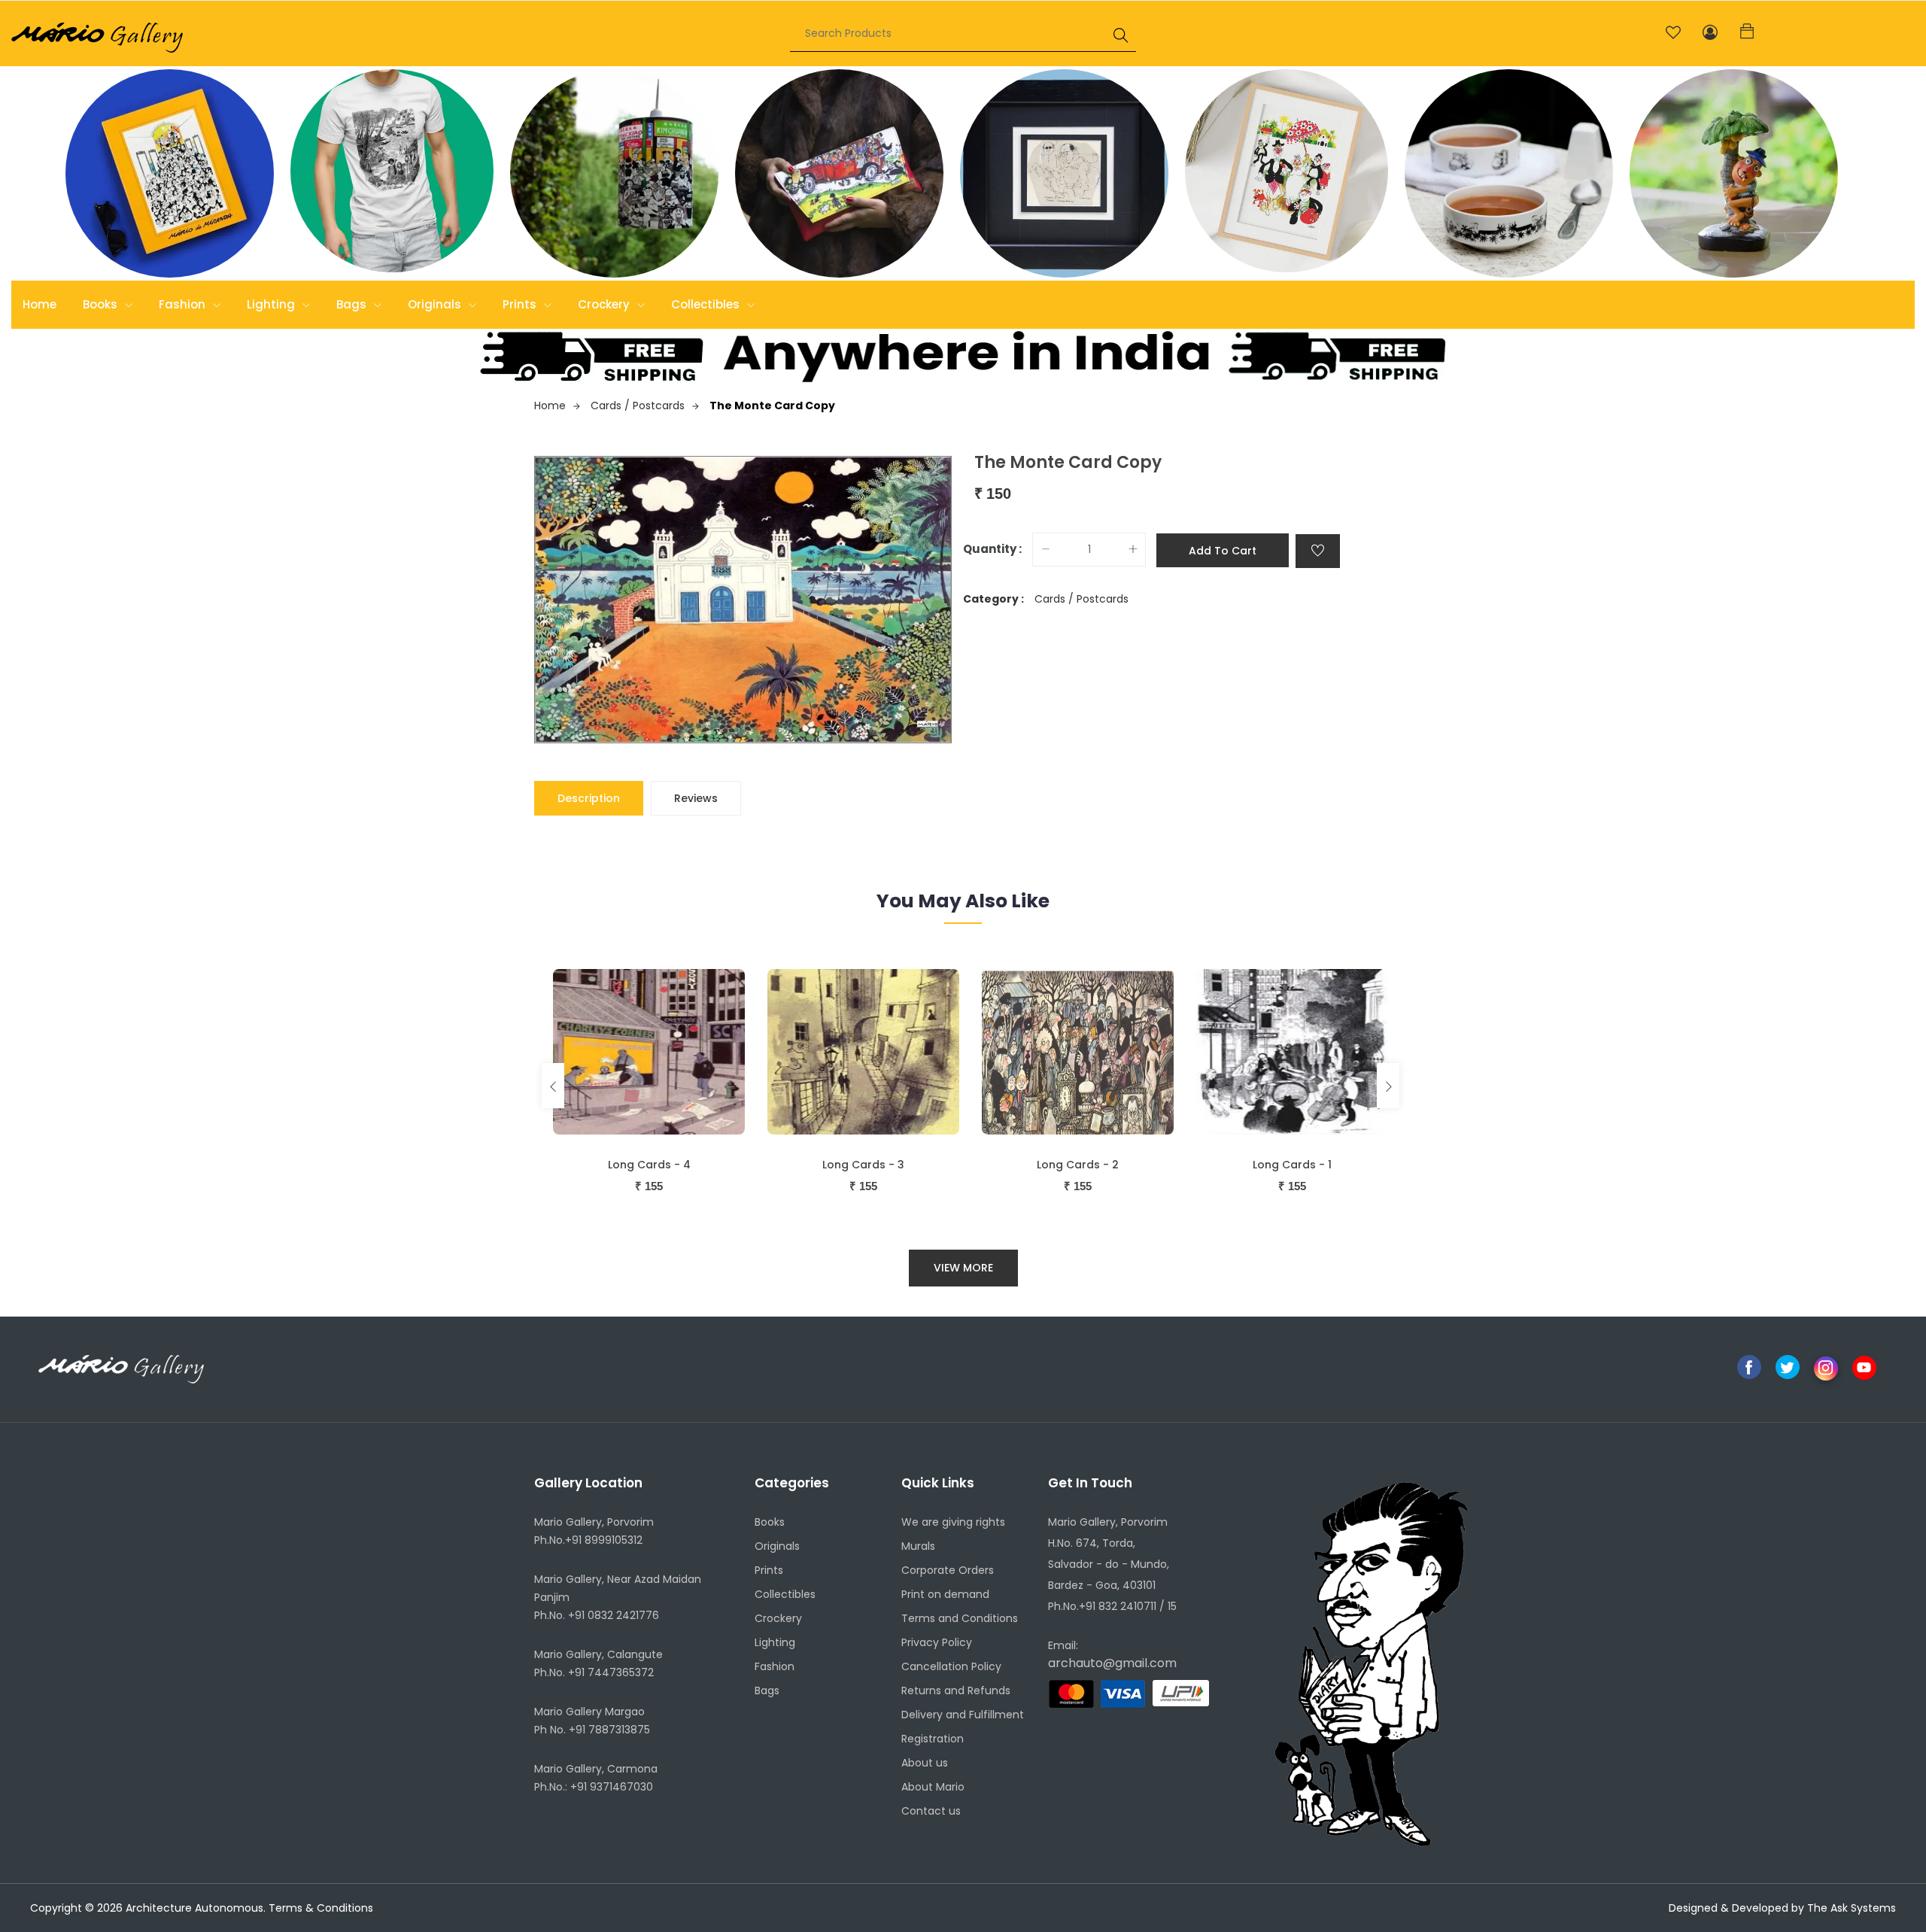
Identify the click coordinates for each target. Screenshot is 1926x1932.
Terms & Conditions (321, 1908)
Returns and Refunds (956, 1690)
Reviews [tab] (696, 798)
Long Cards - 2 (1078, 1165)
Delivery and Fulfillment (963, 1715)
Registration (933, 1739)
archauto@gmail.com (1112, 1663)
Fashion (184, 304)
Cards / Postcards (638, 406)
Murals (918, 1546)
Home (39, 304)
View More (963, 1268)
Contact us (931, 1811)
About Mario (933, 1787)
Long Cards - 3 (863, 1165)
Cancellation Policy (951, 1666)
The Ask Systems (1852, 1908)
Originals (436, 304)
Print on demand (945, 1594)
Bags (353, 304)
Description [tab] (589, 798)
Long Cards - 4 (649, 1165)
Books (102, 304)
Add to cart (1223, 551)
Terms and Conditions (960, 1618)
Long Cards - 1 (1292, 1165)
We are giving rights (953, 1522)
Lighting (272, 304)
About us (925, 1763)
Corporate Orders (948, 1570)
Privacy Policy (937, 1642)
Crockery (605, 304)
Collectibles (707, 304)
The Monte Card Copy (772, 406)
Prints (521, 304)
